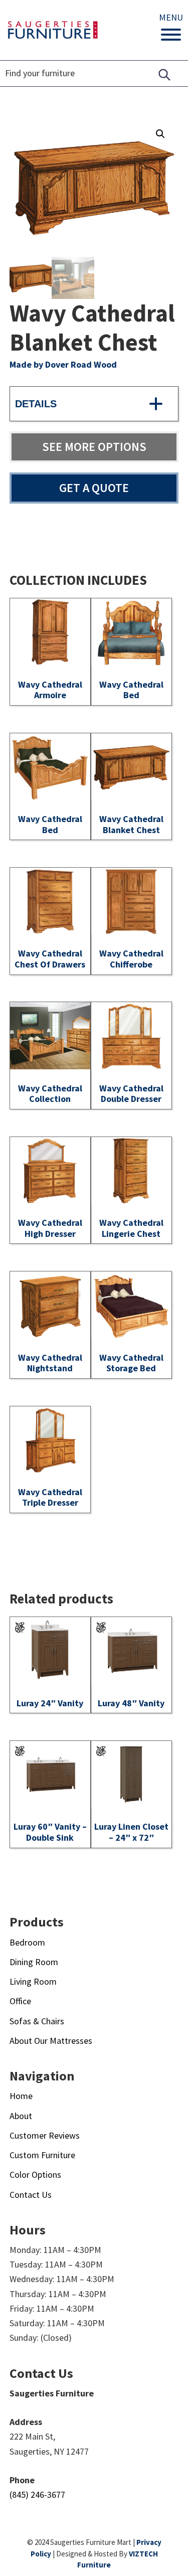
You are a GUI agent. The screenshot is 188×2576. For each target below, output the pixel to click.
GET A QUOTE (94, 488)
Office (20, 2001)
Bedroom (27, 1942)
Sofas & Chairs (37, 2021)
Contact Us (31, 2195)
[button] (160, 134)
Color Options (35, 2175)
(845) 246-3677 (37, 2494)
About (21, 2116)
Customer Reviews (45, 2135)
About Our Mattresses (51, 2041)
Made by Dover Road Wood (63, 364)
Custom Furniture (42, 2155)
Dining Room (34, 1962)
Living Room (33, 1981)
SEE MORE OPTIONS (94, 447)
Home (21, 2096)
